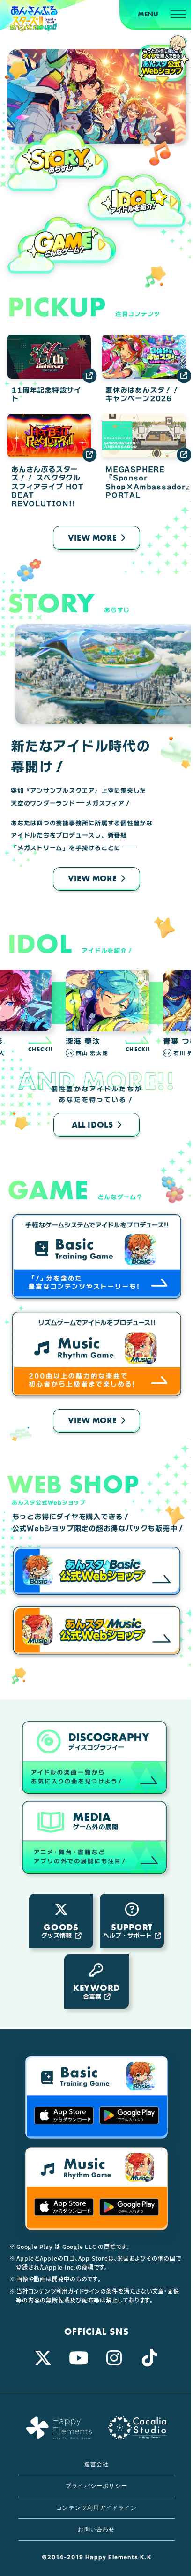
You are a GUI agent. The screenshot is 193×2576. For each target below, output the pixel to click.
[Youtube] (79, 2358)
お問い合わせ (96, 2529)
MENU (148, 14)
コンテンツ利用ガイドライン (96, 2508)
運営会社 (97, 2464)
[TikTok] (150, 2358)
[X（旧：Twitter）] (43, 2358)
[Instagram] (114, 2358)
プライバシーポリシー (96, 2486)
